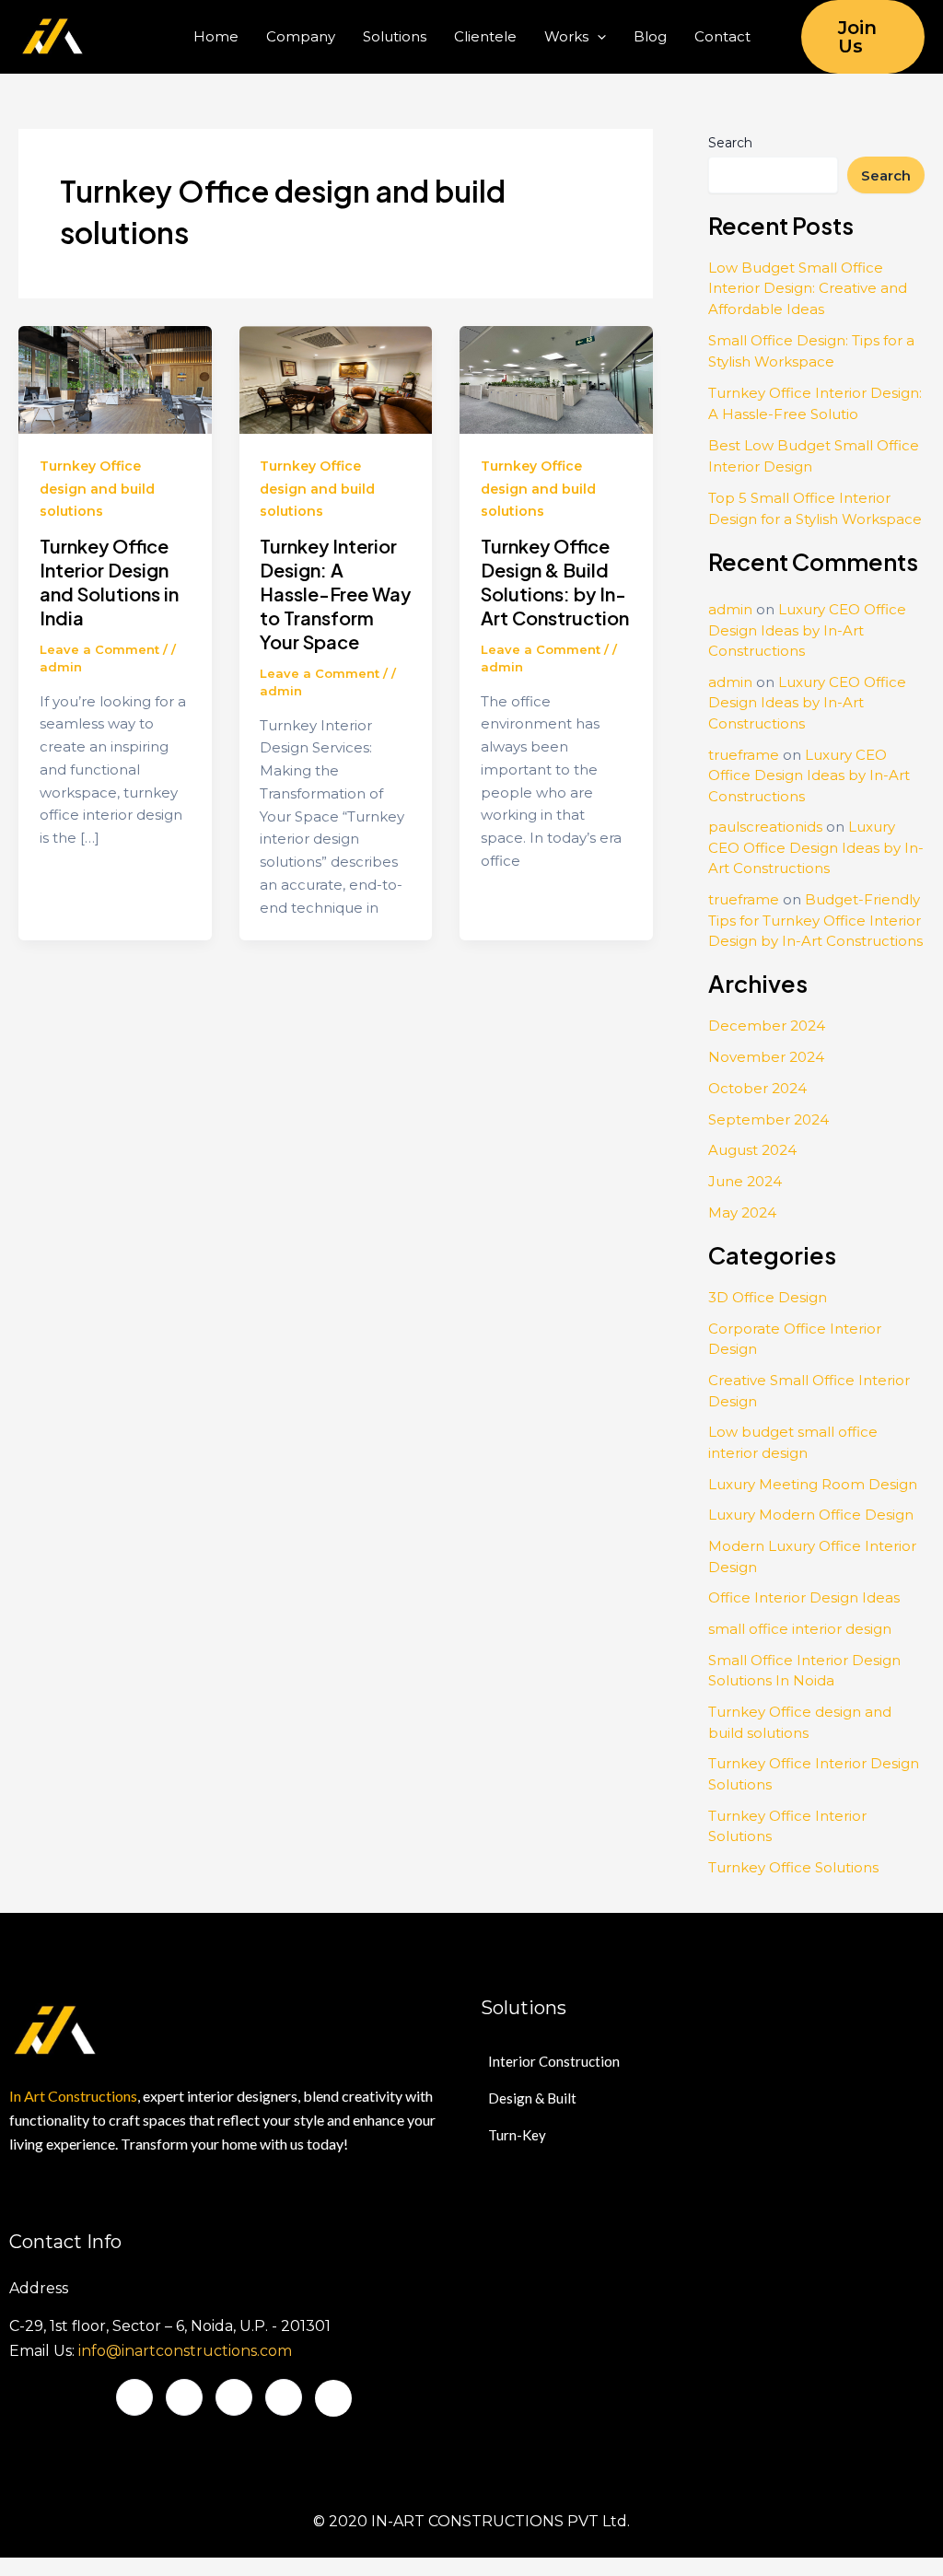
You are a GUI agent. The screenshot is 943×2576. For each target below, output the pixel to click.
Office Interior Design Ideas (804, 1597)
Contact (722, 36)
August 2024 (752, 1150)
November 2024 (766, 1057)
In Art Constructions (73, 2096)
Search (730, 143)
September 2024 (768, 1119)
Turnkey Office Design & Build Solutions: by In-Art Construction (555, 582)
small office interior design (800, 1629)
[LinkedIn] (234, 2397)
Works (566, 36)
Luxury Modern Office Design (811, 1515)
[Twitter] (184, 2397)
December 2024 (767, 1026)
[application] (597, 37)
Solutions (395, 36)
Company (301, 36)
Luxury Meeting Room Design (813, 1484)
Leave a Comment (99, 649)
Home (216, 36)
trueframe (744, 755)
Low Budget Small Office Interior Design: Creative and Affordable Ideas (808, 288)
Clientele (485, 36)
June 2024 (745, 1181)
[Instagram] (284, 2397)
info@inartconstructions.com (185, 2351)
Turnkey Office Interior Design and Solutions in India (109, 582)
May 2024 (742, 1212)
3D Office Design (768, 1297)
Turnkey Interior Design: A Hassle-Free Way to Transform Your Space (335, 594)
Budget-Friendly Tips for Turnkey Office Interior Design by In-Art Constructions (815, 920)
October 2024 (757, 1088)
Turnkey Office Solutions (793, 1867)
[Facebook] (134, 2397)
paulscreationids (765, 827)
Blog (650, 36)
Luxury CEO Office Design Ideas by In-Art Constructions (807, 630)
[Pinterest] (333, 2398)
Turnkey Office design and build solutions (97, 489)
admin (730, 609)
